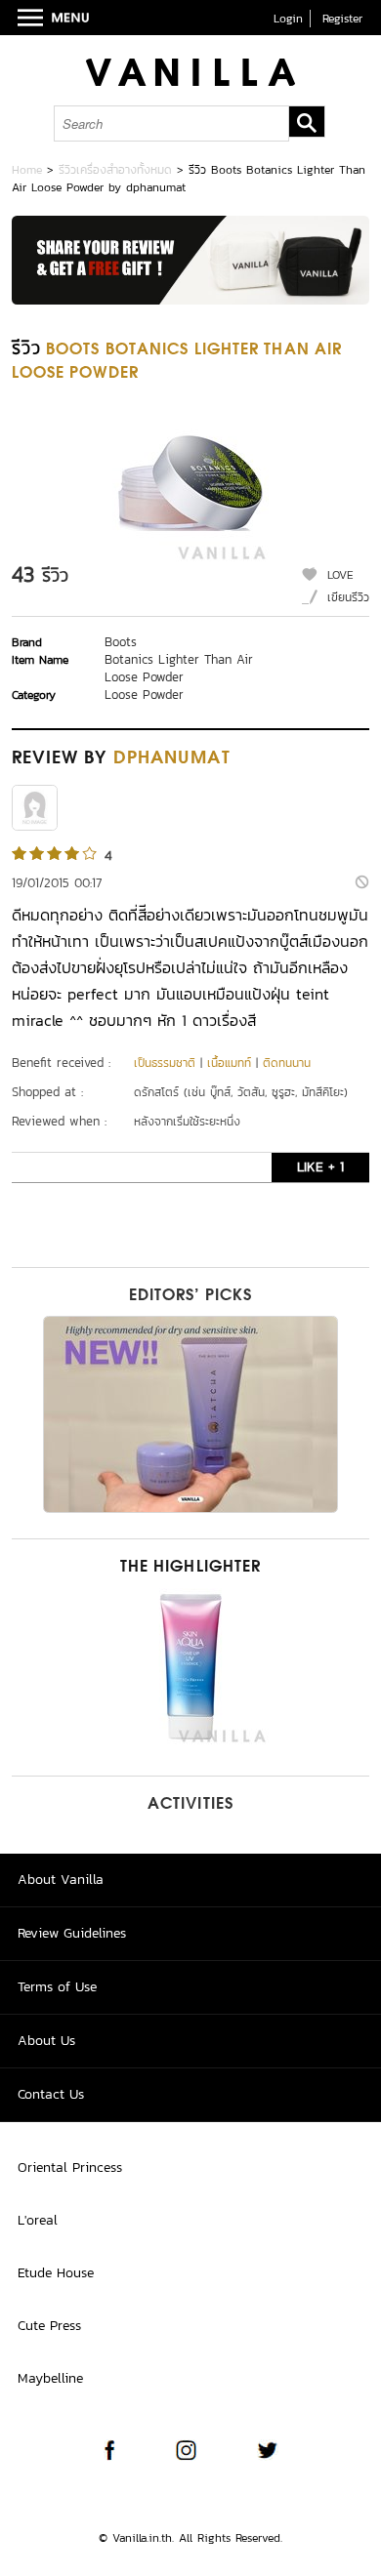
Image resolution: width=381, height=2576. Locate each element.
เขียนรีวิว (348, 597)
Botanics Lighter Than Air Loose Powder (179, 668)
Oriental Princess (70, 2167)
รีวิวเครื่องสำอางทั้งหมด (115, 170)
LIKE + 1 (320, 1167)
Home (27, 170)
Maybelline (50, 2378)
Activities (190, 1805)
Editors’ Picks (190, 1296)
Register (342, 19)
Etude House (56, 2273)
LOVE (340, 575)
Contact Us (51, 2094)
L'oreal (38, 2220)
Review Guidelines (72, 1933)
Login (288, 19)
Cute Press (49, 2326)
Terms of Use (57, 1987)
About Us (46, 2041)
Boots (121, 642)
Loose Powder (144, 695)
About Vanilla (61, 1880)
